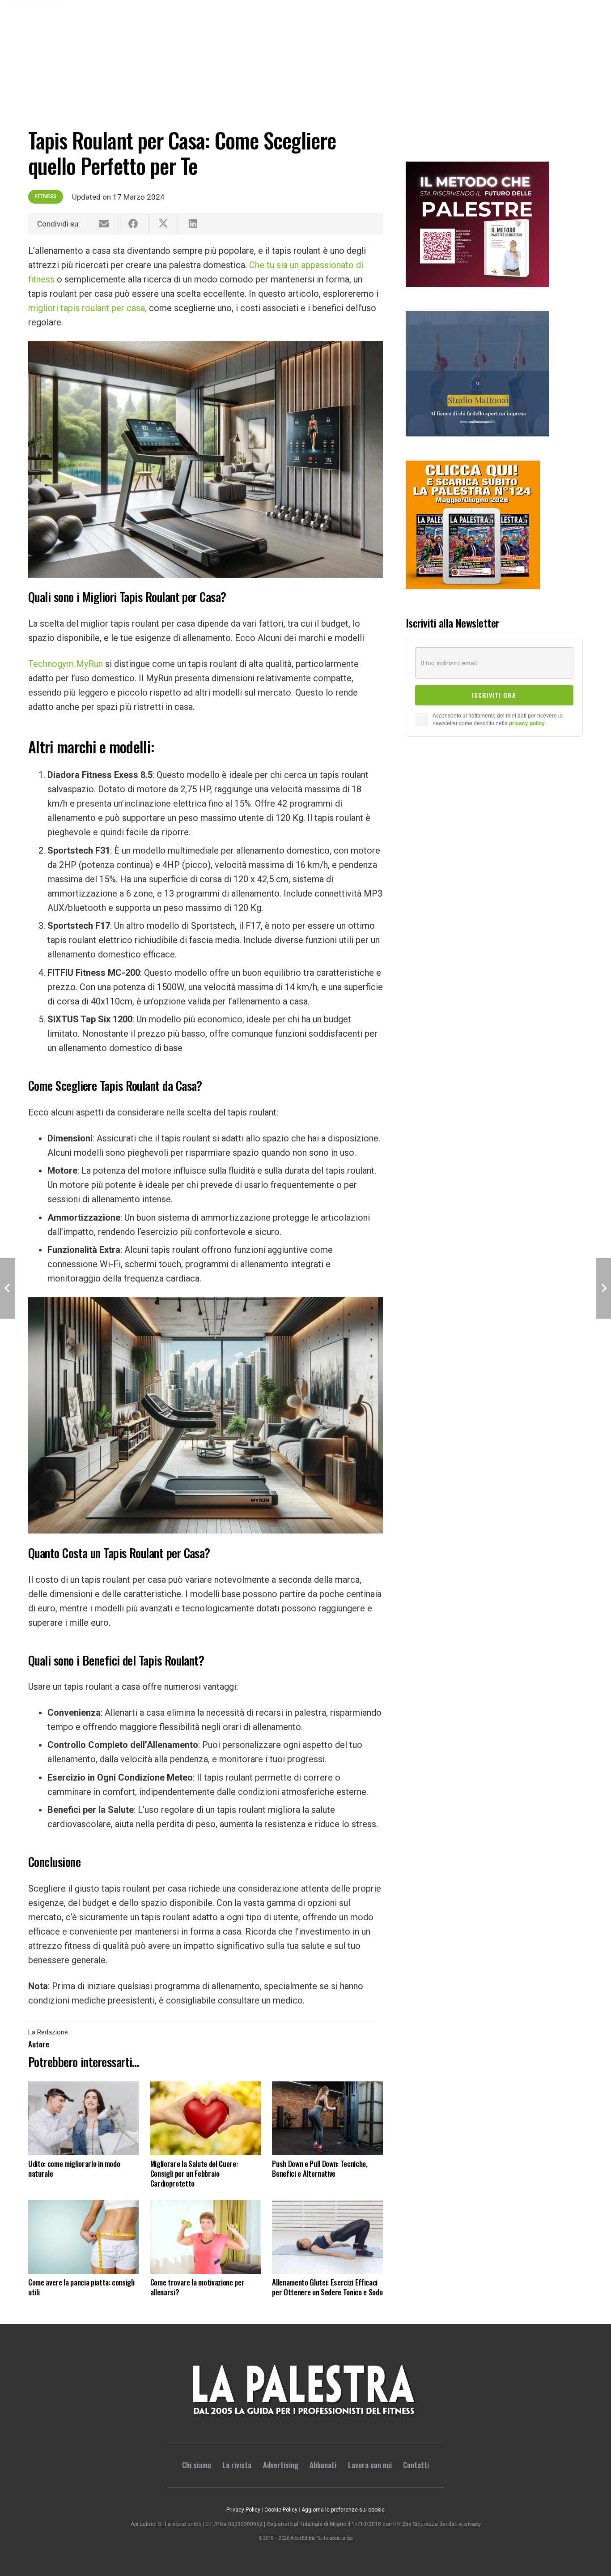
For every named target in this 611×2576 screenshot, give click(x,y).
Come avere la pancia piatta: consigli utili (81, 2287)
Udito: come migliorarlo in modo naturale (74, 2168)
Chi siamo (197, 2465)
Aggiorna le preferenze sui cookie (343, 2510)
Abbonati (323, 2465)
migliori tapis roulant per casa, (87, 308)
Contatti (416, 2465)
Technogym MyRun (66, 664)
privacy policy (527, 723)
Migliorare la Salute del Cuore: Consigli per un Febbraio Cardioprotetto (194, 2173)
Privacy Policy (243, 2510)
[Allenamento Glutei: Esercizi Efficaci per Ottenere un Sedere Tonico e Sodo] (327, 2237)
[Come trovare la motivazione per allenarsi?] (206, 2237)
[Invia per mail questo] (104, 224)
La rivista (237, 2465)
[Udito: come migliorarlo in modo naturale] (83, 2118)
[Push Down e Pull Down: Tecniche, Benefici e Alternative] (327, 2118)
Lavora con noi (370, 2465)
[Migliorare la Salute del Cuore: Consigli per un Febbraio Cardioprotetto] (206, 2118)
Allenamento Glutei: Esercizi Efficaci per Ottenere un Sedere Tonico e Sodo (327, 2287)
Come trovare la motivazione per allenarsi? (197, 2287)
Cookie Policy (281, 2510)
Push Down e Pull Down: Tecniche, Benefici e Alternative (320, 2168)
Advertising (281, 2465)
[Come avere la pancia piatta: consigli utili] (83, 2237)
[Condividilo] (134, 224)
